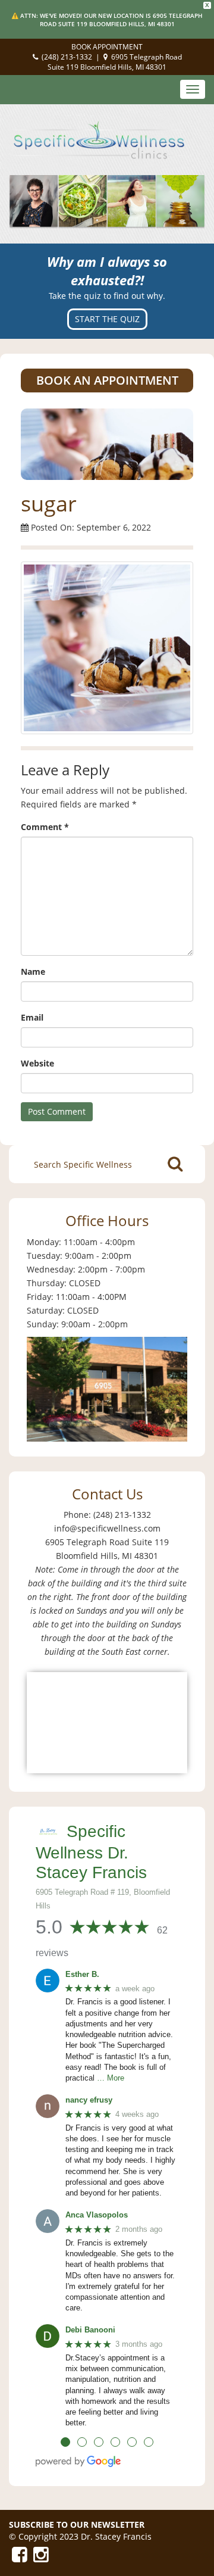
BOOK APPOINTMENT (107, 47)
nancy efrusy (89, 2100)
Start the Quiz (107, 319)
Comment (45, 827)
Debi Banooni (90, 2330)
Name (33, 972)
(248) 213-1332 (67, 57)
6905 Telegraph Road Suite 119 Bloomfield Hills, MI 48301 (115, 62)
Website (37, 1063)
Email (32, 1017)
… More (111, 2078)
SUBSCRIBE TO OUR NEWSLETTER (77, 2524)
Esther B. (82, 1974)
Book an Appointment (107, 380)
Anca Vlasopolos (97, 2215)
